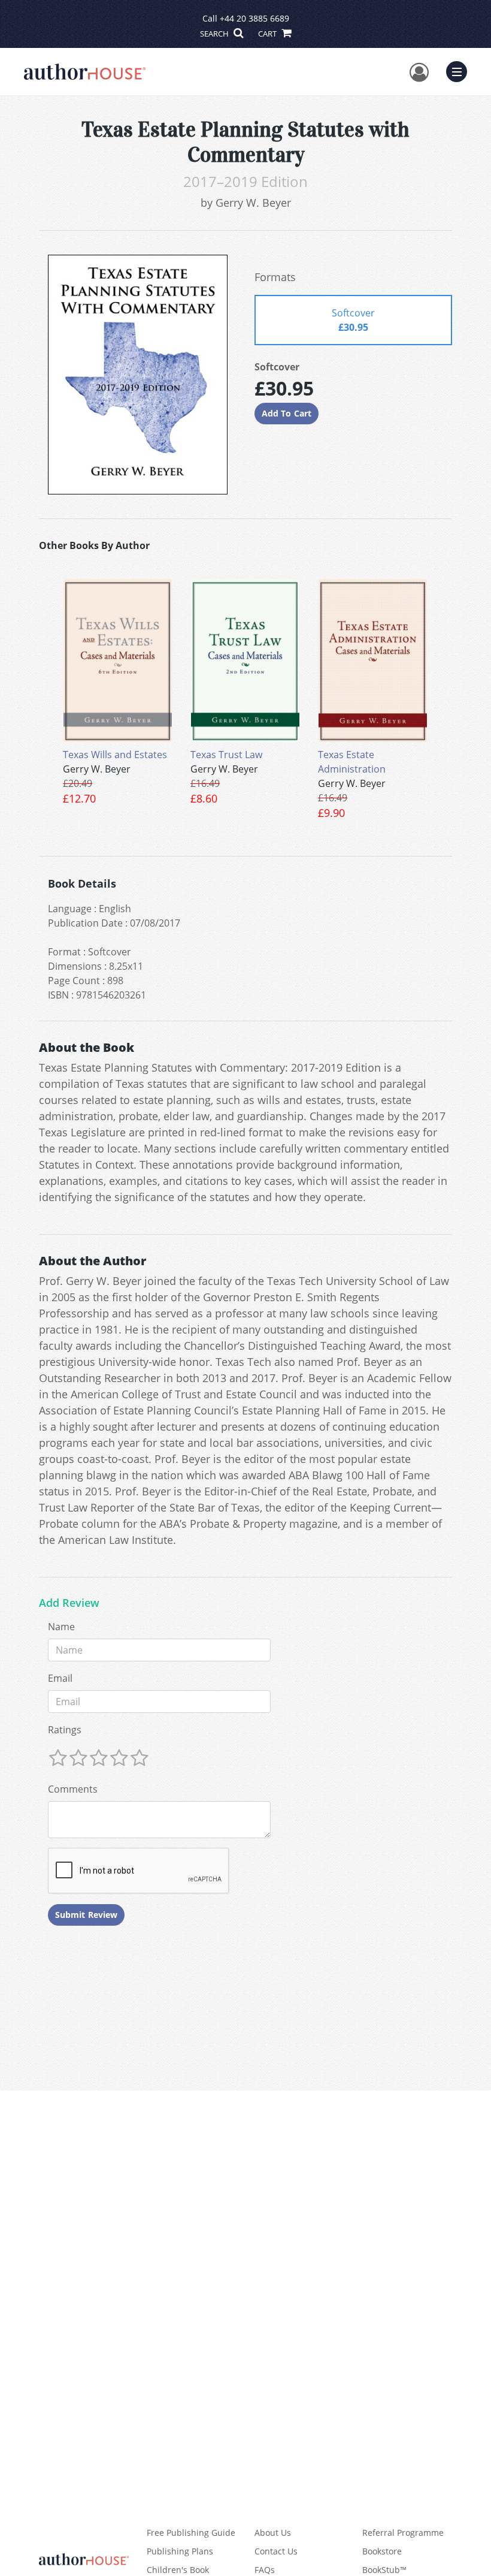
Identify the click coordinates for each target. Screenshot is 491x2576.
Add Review (69, 1603)
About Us (273, 2533)
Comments (73, 1789)
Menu (460, 70)
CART (268, 34)
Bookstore (382, 2551)
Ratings (65, 1730)
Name (61, 1627)
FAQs (265, 2570)
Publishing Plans (180, 2551)
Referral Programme (403, 2533)
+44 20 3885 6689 (254, 18)
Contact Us (276, 2551)
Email (60, 1678)
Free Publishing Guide (191, 2533)
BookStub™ (384, 2570)
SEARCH (215, 34)
